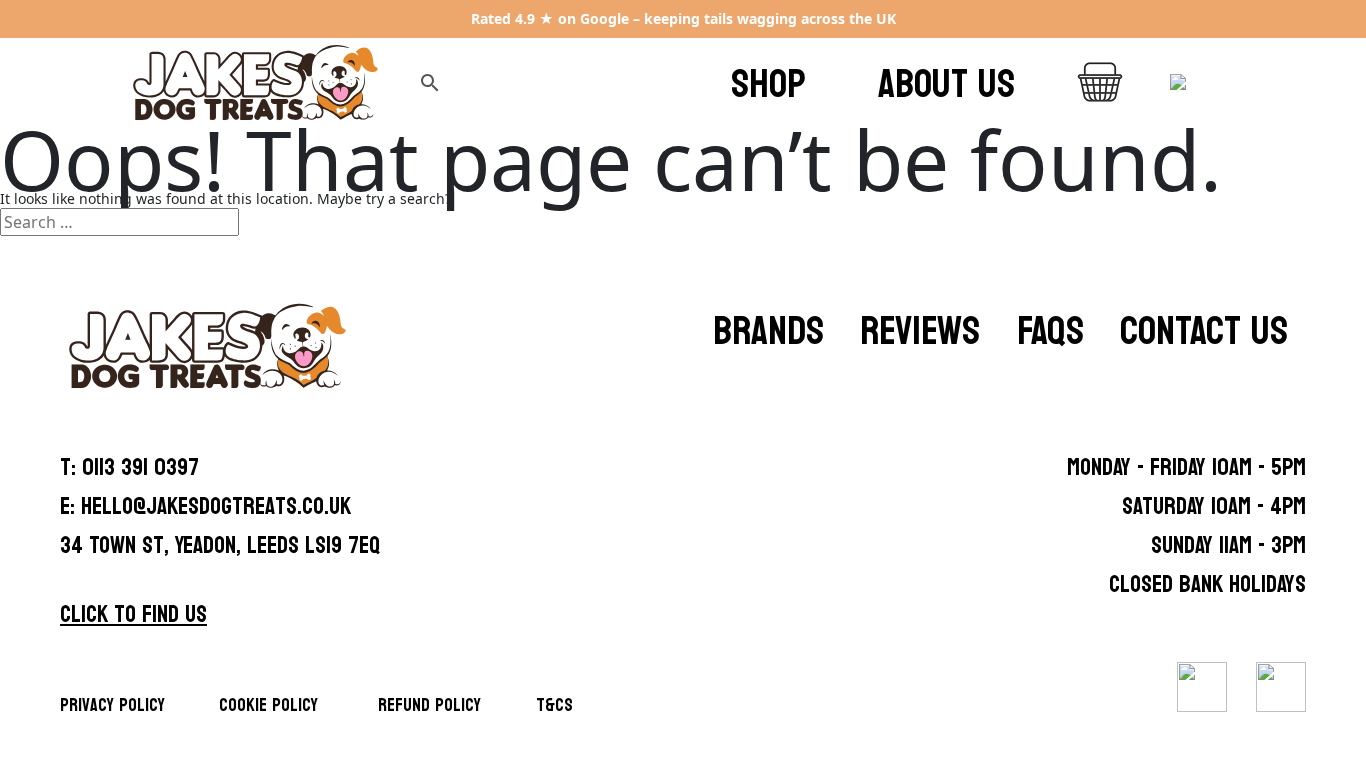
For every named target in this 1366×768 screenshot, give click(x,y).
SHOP (768, 84)
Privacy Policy (112, 705)
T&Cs (554, 705)
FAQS (1050, 331)
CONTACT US (1204, 331)
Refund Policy (429, 705)
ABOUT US (946, 84)
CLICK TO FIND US (133, 614)
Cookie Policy (268, 705)
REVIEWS (920, 331)
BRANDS (768, 331)
